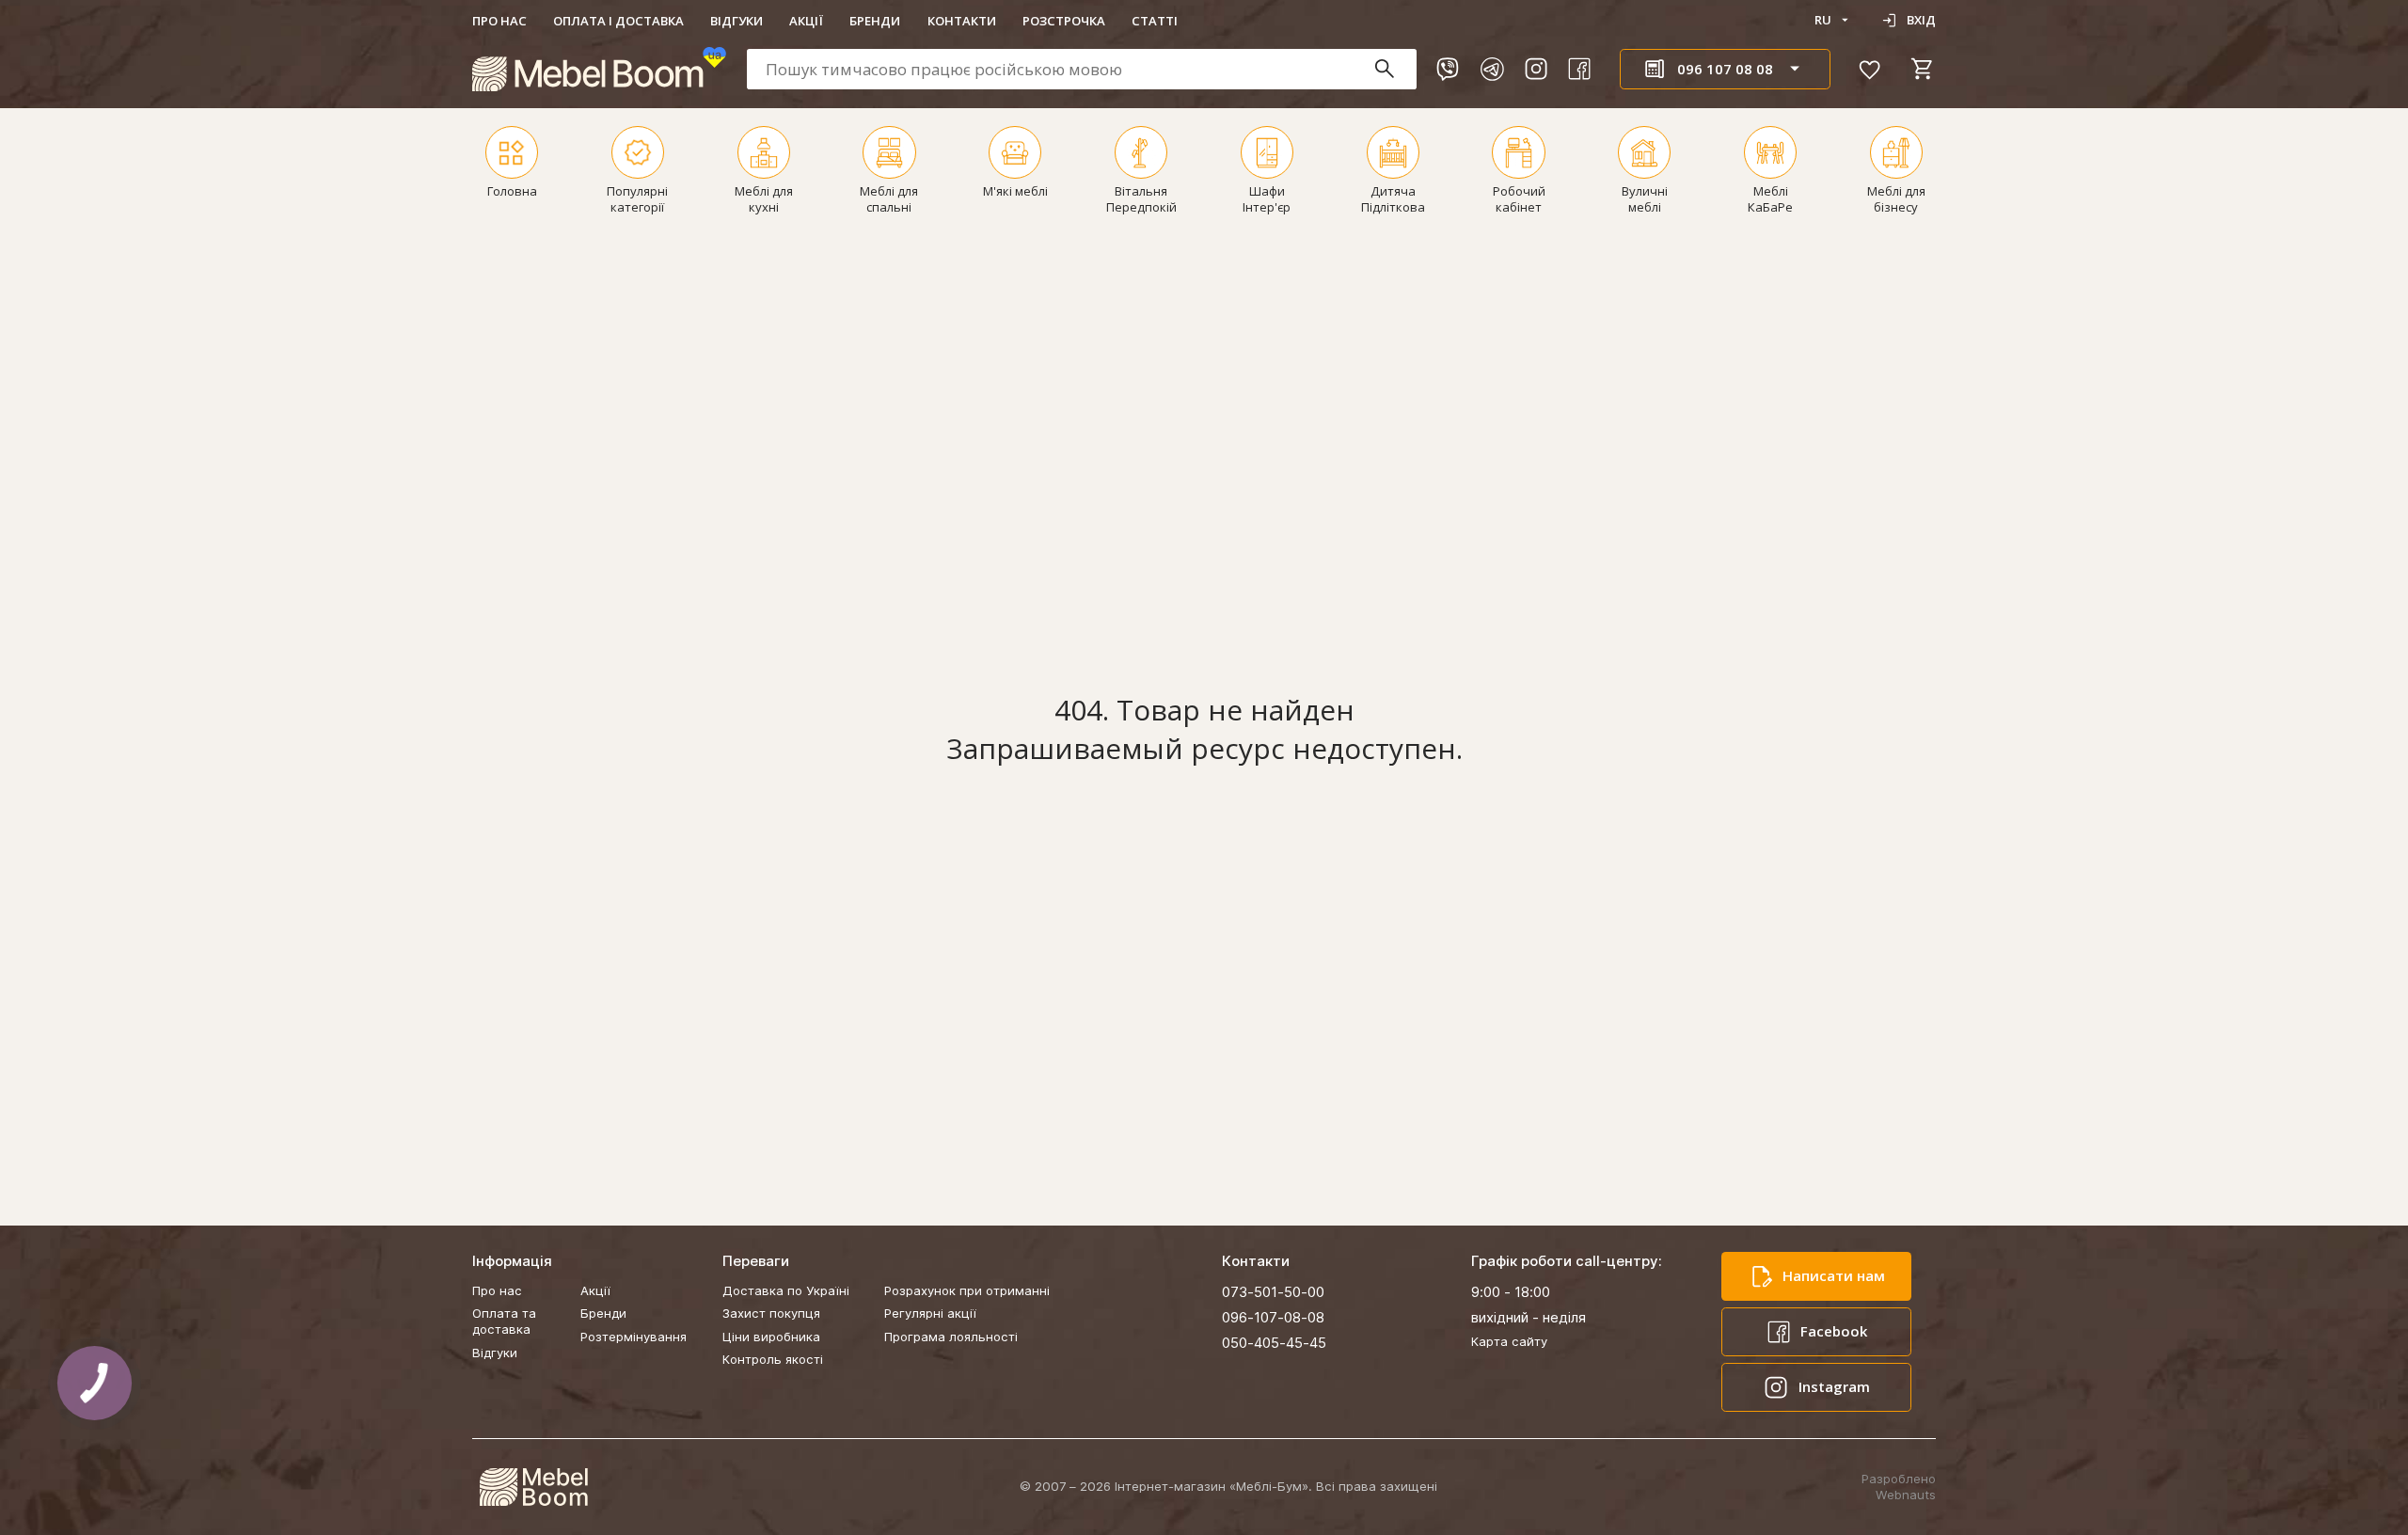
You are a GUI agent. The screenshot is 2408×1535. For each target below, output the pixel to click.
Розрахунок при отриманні (967, 1290)
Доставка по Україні (786, 1290)
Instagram (1834, 1386)
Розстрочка (1064, 21)
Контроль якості (773, 1359)
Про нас (499, 21)
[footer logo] (533, 1487)
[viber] (1448, 69)
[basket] (1923, 69)
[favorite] (1870, 69)
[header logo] (599, 69)
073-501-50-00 (1273, 1292)
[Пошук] (1394, 69)
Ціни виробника (771, 1337)
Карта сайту (1509, 1341)
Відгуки (737, 21)
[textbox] (1082, 69)
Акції (806, 21)
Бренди (875, 21)
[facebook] (1579, 69)
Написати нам (1834, 1275)
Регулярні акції (930, 1313)
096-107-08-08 (1273, 1317)
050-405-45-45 (1274, 1343)
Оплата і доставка (618, 21)
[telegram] (1492, 69)
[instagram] (1536, 69)
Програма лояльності (951, 1337)
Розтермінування (634, 1337)
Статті (1155, 21)
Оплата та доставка (504, 1321)
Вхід (1921, 20)
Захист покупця (771, 1313)
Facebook (1834, 1331)
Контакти (962, 21)
